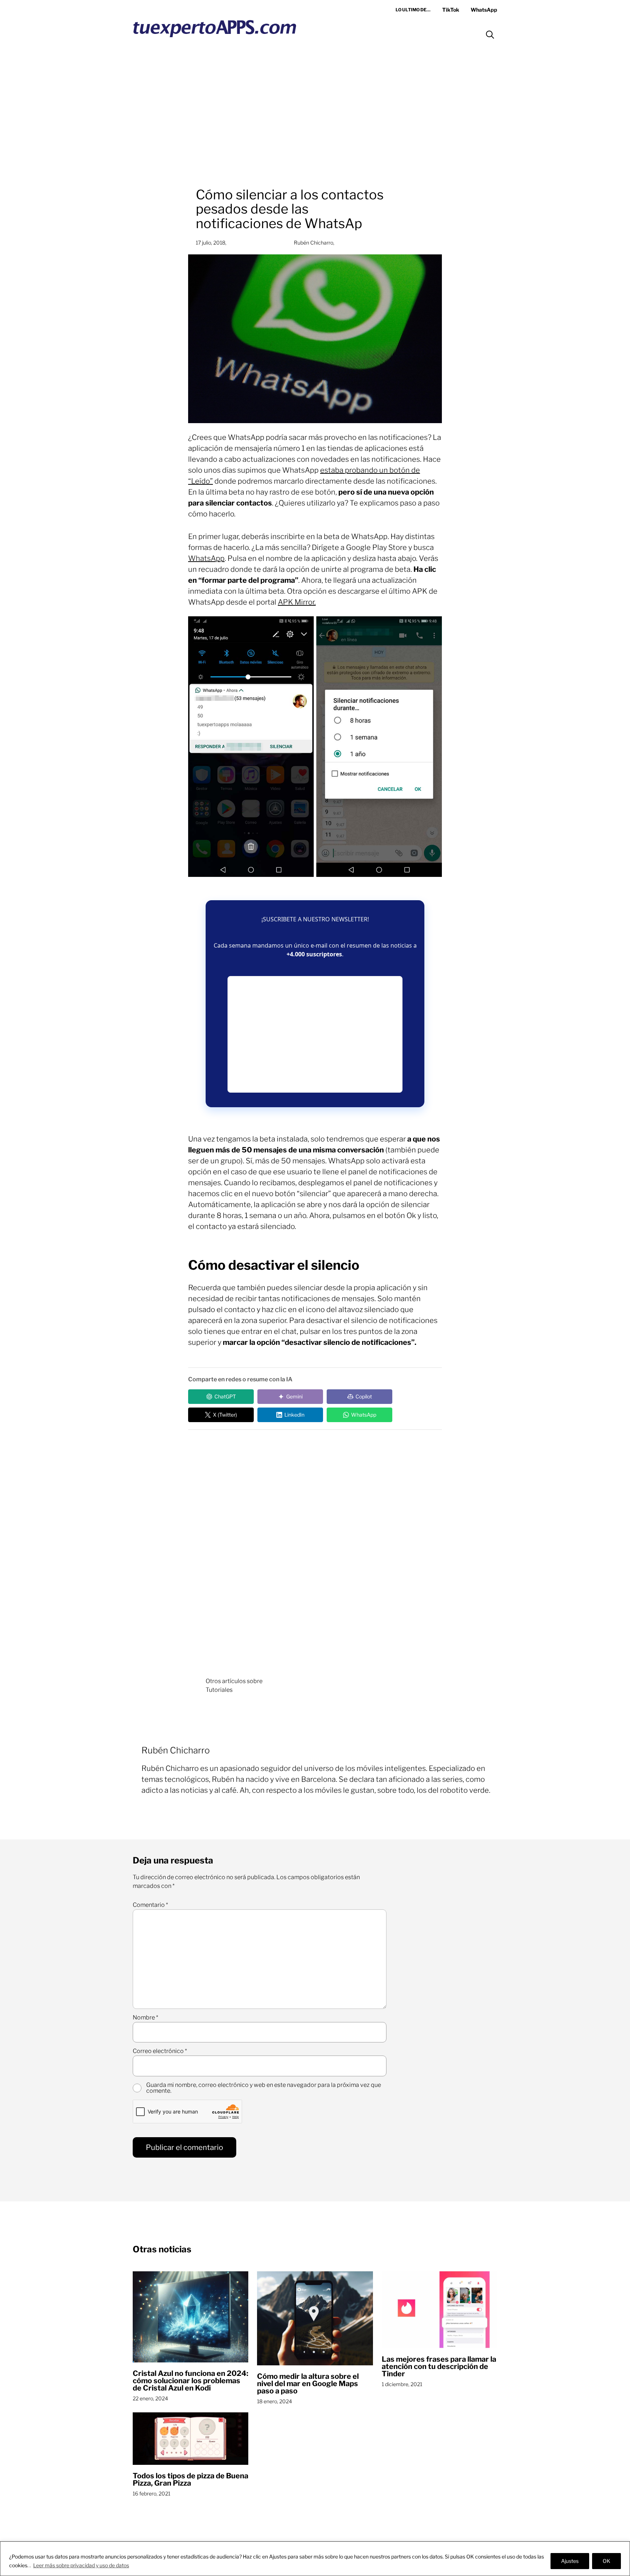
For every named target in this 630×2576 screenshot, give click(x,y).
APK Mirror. (297, 602)
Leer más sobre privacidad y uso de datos (81, 2565)
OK (606, 2561)
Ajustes (570, 2561)
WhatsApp (206, 558)
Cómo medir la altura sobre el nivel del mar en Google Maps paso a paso (308, 2384)
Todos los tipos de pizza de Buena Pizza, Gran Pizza (190, 2479)
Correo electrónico (160, 2051)
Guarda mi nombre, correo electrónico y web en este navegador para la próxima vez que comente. (264, 2088)
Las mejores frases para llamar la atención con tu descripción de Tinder (439, 2366)
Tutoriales (219, 1690)
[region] (315, 2559)
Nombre (145, 2018)
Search (490, 35)
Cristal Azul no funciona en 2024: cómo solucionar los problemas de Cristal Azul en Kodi (190, 2381)
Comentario (150, 1905)
